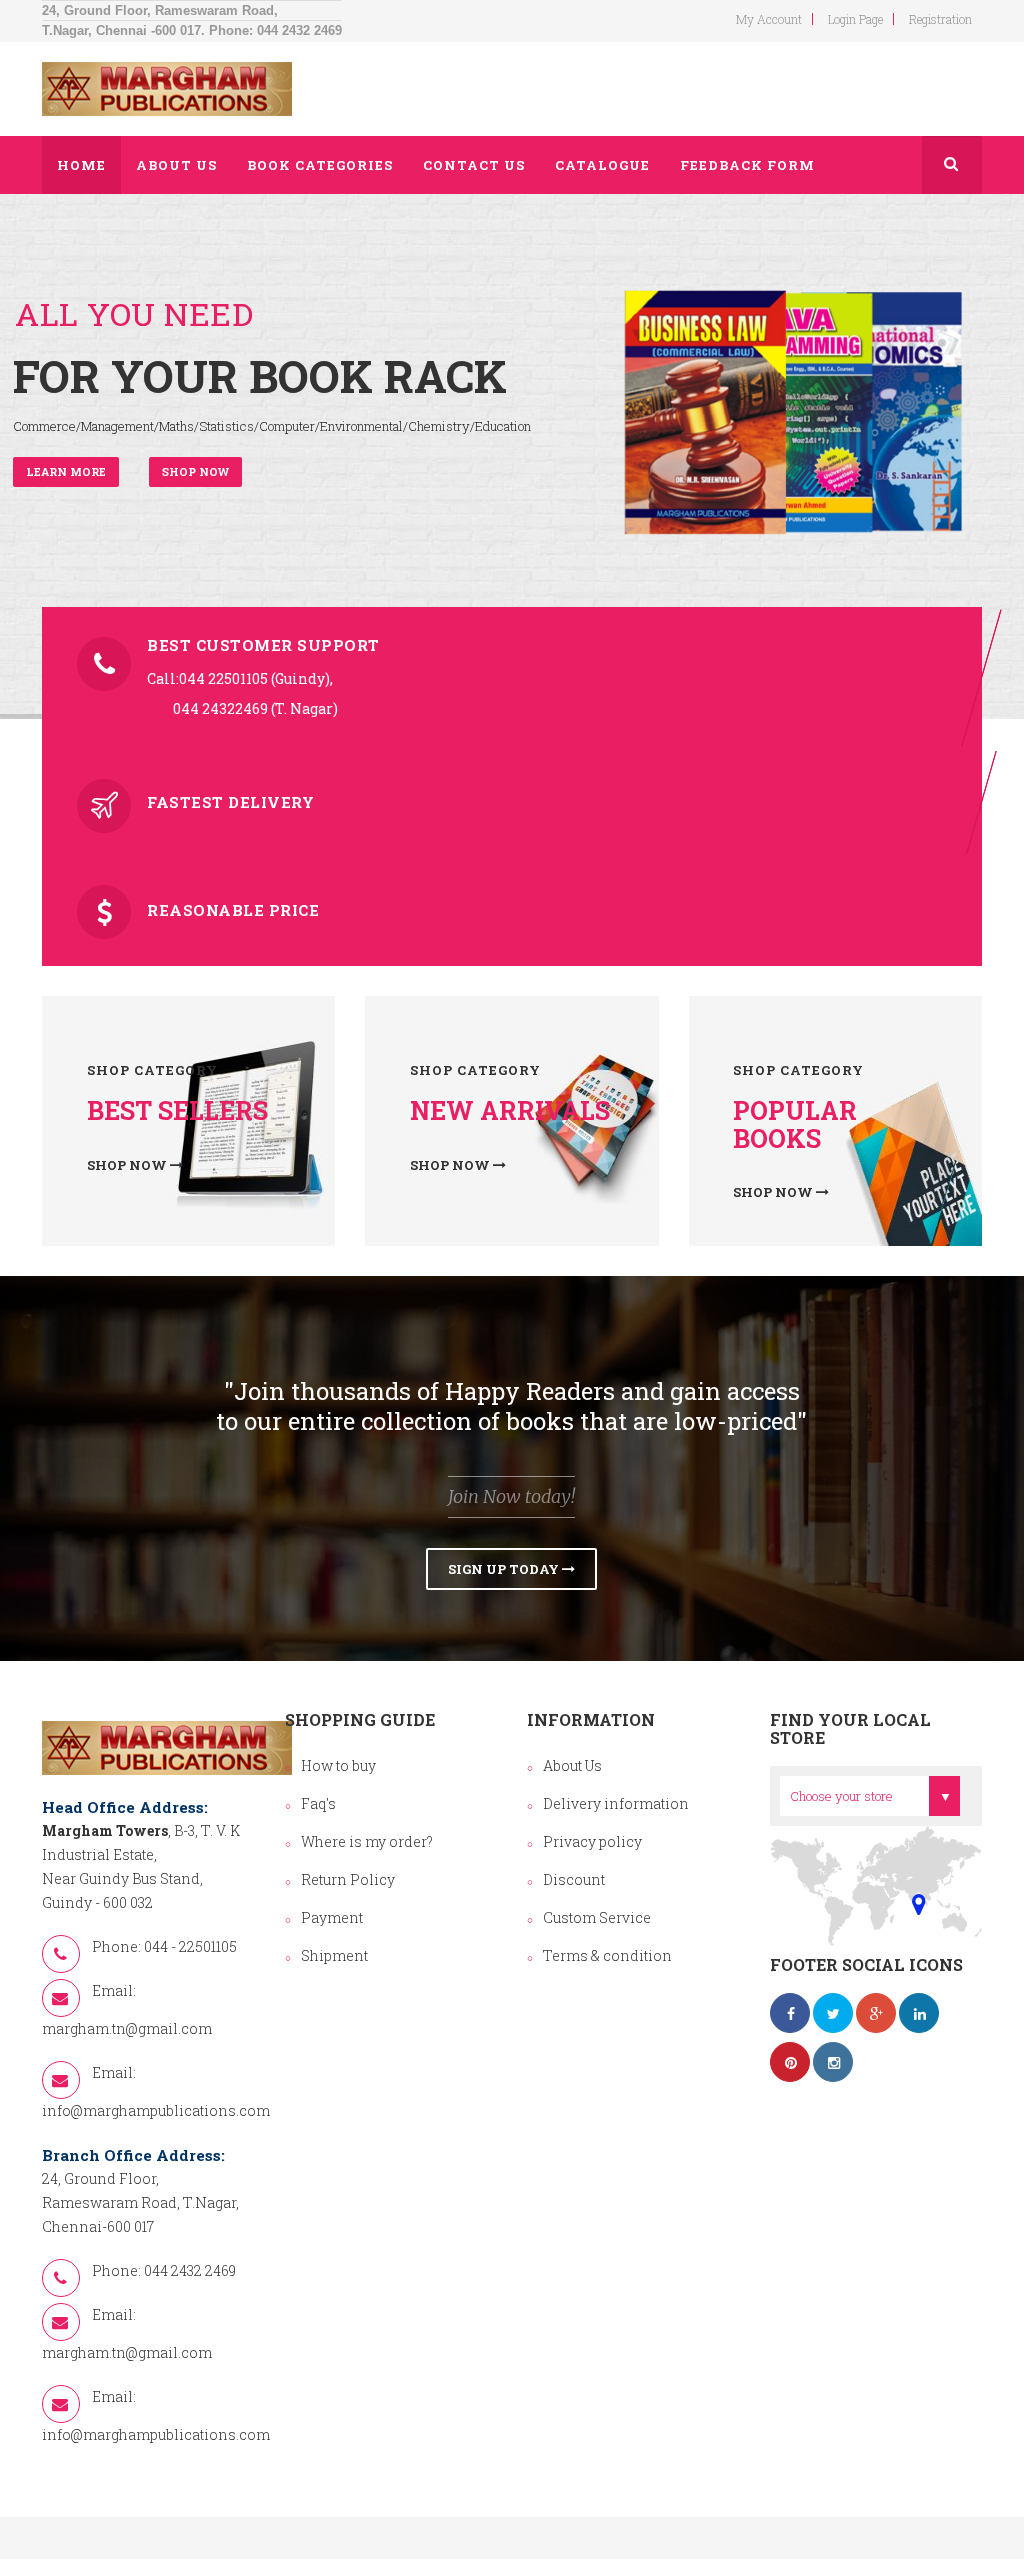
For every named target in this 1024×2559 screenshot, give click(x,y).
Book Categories (320, 165)
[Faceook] (790, 2013)
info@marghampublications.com (156, 2110)
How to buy (338, 1765)
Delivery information (616, 1803)
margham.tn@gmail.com (127, 2028)
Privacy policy (592, 1841)
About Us (572, 1765)
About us (176, 165)
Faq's (318, 1803)
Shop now (195, 471)
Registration (940, 19)
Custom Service (597, 1917)
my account (769, 19)
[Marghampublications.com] (167, 89)
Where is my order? (367, 1841)
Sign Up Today (505, 1569)
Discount (574, 1879)
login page (855, 19)
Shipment (334, 1955)
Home (81, 165)
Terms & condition (607, 1955)
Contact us (474, 165)
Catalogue (602, 165)
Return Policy (348, 1879)
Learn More (66, 471)
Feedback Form (747, 165)
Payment (332, 1917)
